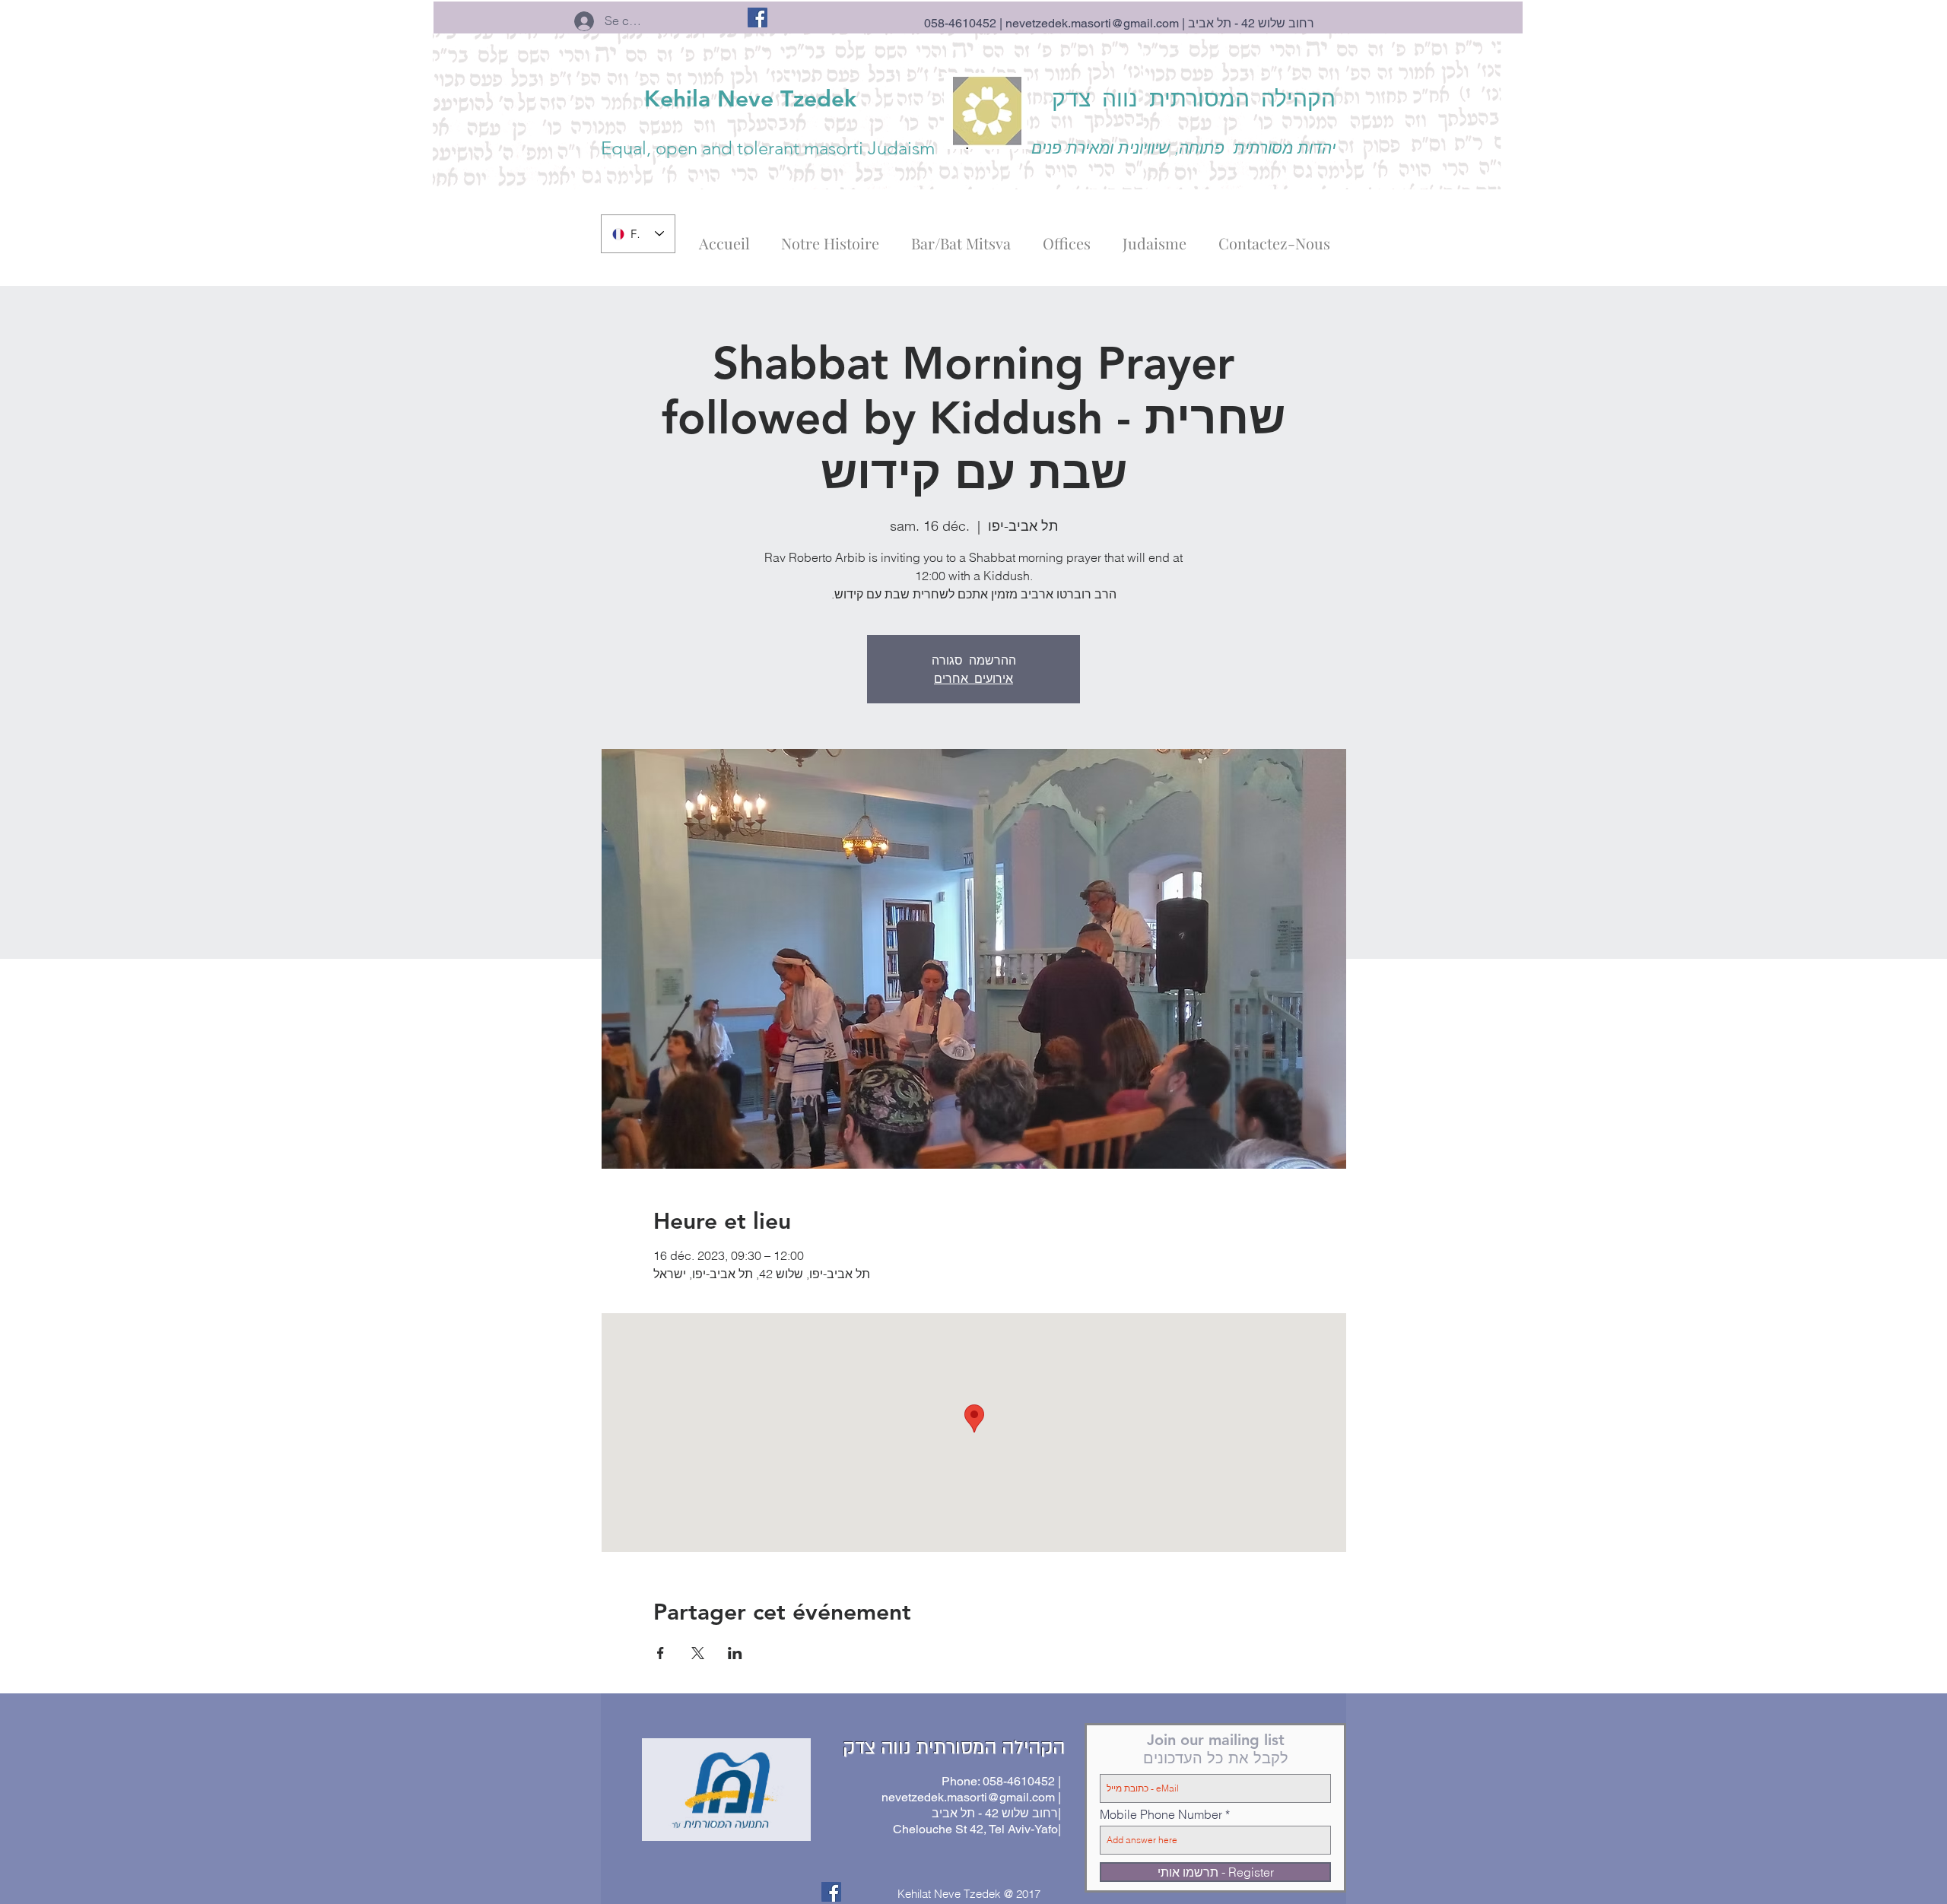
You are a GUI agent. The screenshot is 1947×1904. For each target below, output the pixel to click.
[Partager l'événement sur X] (698, 1653)
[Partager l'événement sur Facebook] (661, 1653)
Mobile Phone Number (1161, 1814)
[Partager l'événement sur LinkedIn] (735, 1653)
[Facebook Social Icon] (758, 17)
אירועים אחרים (973, 678)
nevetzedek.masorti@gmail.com (1092, 23)
